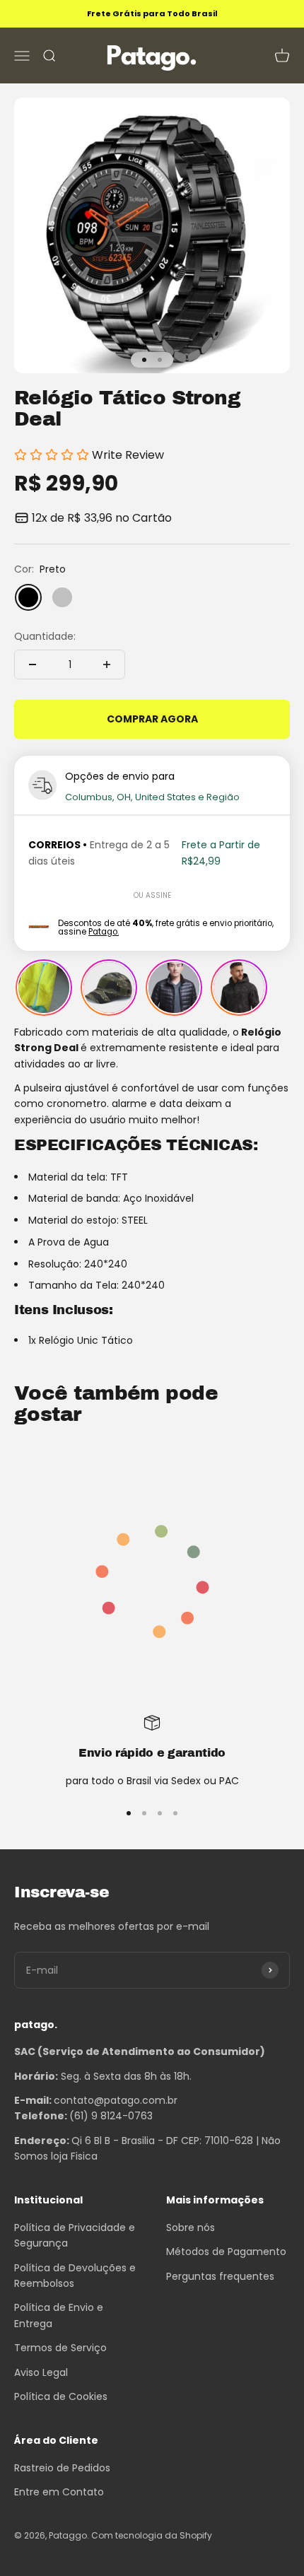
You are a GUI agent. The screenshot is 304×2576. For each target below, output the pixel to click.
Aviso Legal (41, 2372)
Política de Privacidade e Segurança (75, 2235)
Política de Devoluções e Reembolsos (75, 2276)
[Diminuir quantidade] (33, 665)
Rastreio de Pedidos (62, 2468)
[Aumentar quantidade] (107, 665)
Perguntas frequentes (220, 2276)
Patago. (104, 932)
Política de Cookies (61, 2396)
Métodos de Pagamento (226, 2252)
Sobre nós (191, 2227)
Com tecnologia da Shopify (152, 2535)
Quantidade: (45, 636)
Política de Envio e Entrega (59, 2315)
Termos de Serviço (60, 2348)
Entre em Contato (59, 2492)
